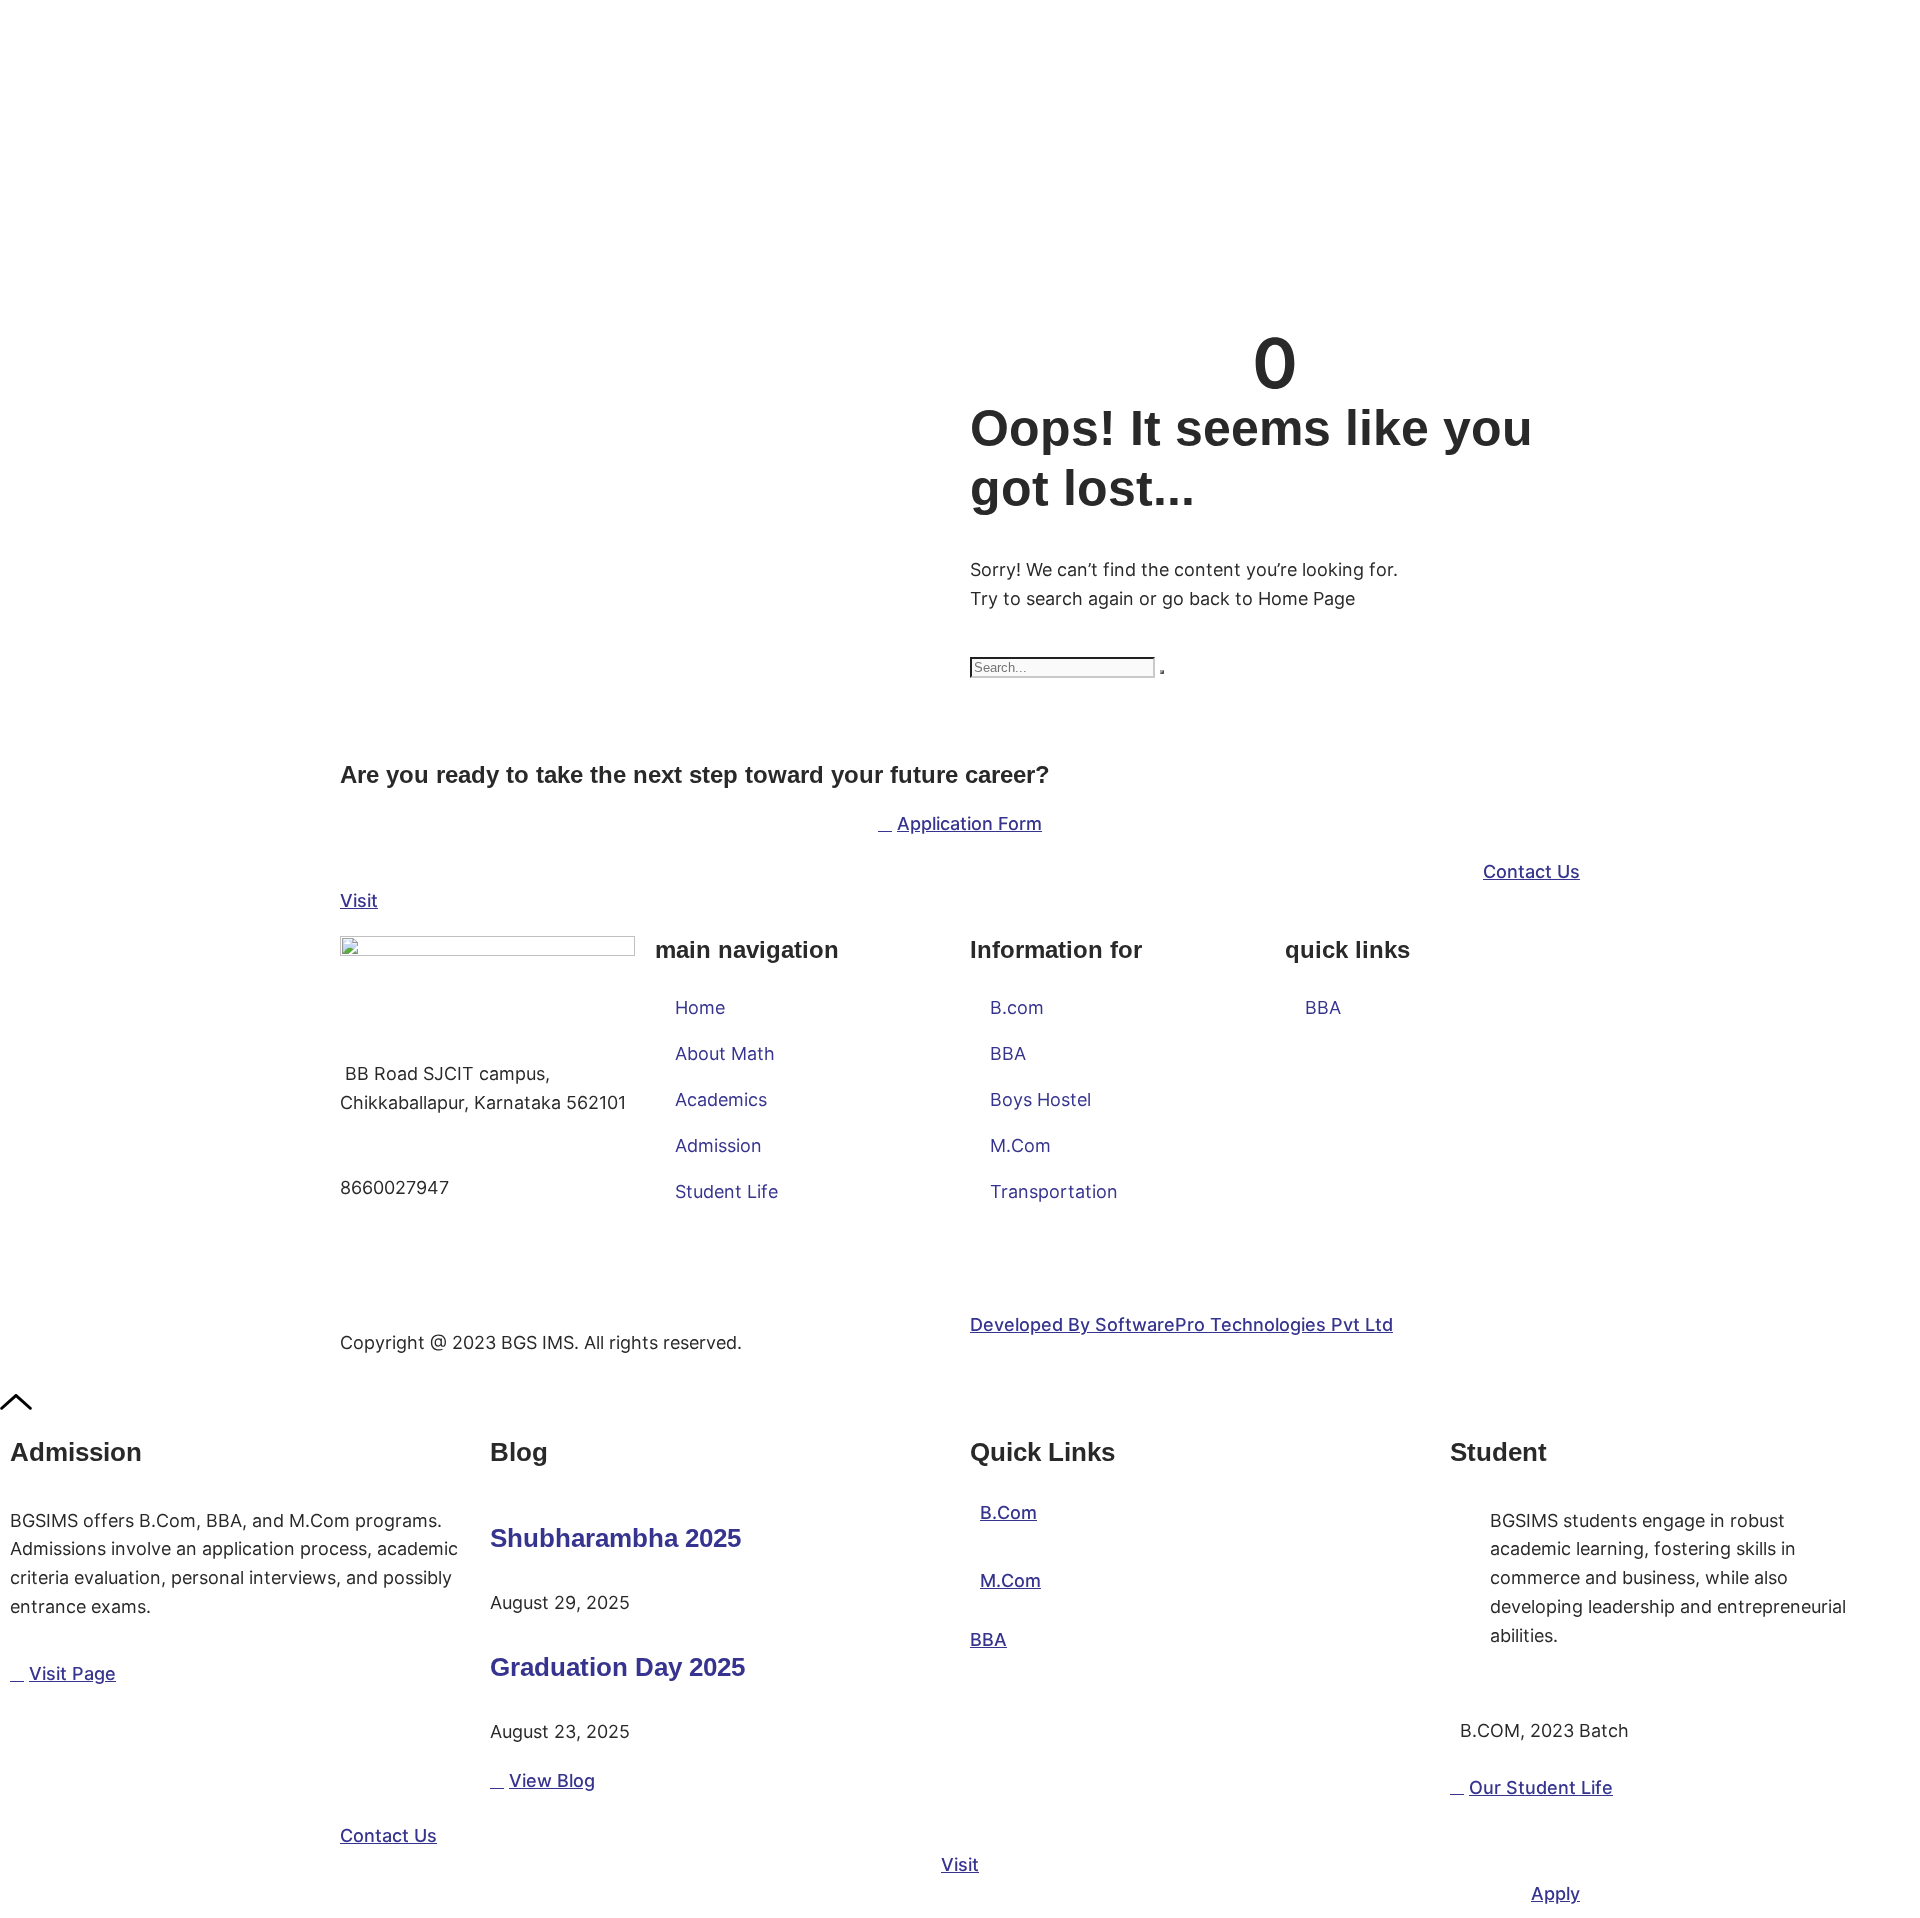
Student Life (726, 1191)
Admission (718, 1145)
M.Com (1020, 1145)
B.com (1017, 1007)
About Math (725, 1053)
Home (700, 1007)
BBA (1008, 1053)
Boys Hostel (1040, 1099)
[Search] (1162, 672)
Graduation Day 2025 (617, 1667)
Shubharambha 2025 (615, 1538)
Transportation (1054, 1191)
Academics (721, 1099)
